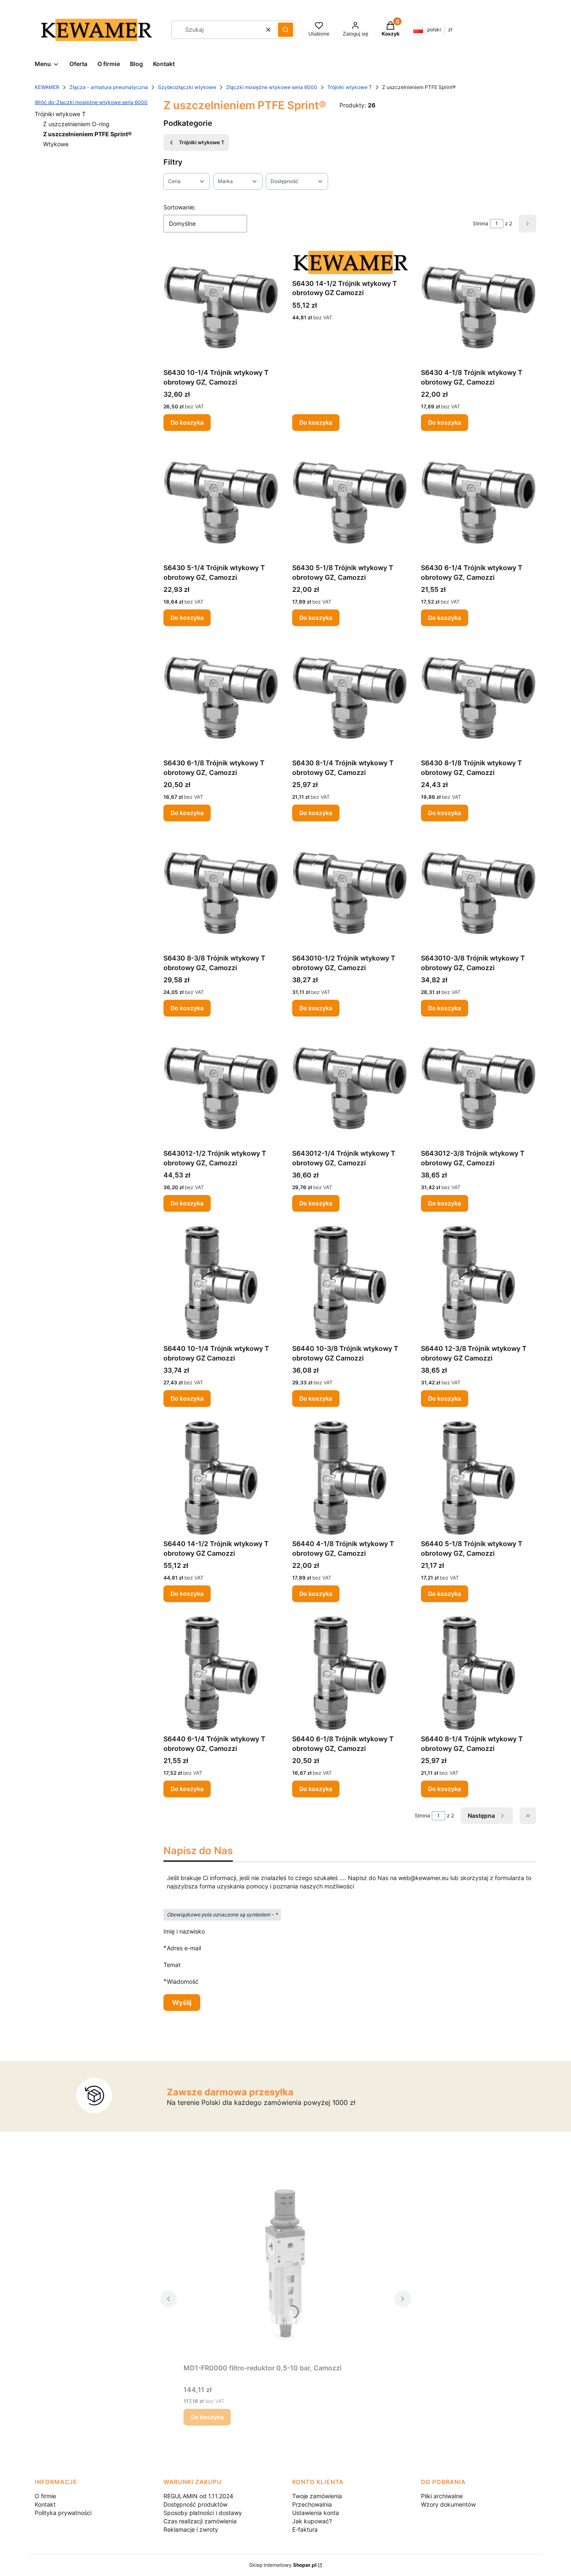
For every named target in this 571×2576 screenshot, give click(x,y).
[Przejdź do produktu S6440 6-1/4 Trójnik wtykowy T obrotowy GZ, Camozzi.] (221, 1673)
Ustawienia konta (316, 2513)
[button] (285, 30)
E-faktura (305, 2529)
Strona (481, 223)
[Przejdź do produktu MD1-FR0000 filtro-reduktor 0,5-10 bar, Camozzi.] (285, 2266)
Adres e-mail (184, 1948)
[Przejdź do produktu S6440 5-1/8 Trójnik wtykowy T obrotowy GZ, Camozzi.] (479, 1478)
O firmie (45, 2496)
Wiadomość (183, 1981)
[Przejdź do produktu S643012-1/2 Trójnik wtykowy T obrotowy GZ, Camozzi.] (221, 1088)
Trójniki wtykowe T (350, 87)
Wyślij (182, 2003)
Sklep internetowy (283, 2565)
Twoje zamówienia (317, 2496)
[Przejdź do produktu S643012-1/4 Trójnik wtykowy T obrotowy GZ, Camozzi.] (350, 1088)
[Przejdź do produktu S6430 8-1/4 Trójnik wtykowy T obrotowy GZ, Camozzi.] (350, 697)
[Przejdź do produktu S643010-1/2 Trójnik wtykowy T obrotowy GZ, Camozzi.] (350, 892)
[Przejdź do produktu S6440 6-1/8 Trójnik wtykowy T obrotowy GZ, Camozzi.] (350, 1673)
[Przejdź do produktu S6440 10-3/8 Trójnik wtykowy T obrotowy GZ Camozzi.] (350, 1283)
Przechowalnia (312, 2504)
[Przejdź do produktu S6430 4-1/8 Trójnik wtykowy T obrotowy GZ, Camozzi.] (479, 307)
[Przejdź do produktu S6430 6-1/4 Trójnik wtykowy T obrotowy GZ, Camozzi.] (479, 502)
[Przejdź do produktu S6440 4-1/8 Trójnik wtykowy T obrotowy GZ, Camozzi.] (350, 1478)
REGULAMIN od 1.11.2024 (198, 2496)
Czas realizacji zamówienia (200, 2521)
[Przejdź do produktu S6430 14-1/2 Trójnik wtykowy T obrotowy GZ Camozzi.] (350, 262)
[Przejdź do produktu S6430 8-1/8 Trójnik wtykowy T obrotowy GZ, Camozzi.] (479, 697)
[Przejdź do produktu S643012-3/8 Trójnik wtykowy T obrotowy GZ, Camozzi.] (479, 1088)
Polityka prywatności (63, 2513)
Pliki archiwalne (442, 2496)
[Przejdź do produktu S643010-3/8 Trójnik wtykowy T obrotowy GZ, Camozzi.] (479, 892)
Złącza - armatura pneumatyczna (109, 87)
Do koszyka (187, 422)
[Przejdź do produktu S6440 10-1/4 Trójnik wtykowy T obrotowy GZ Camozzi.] (221, 1283)
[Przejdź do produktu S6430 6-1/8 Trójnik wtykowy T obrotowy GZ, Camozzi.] (221, 697)
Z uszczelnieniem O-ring (76, 124)
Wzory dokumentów (448, 2504)
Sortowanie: (180, 207)
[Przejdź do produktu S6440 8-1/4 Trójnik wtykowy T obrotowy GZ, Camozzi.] (479, 1673)
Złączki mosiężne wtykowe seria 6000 (272, 87)
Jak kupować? (312, 2521)
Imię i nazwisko (184, 1931)
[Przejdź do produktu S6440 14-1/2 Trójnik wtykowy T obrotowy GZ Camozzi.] (221, 1478)
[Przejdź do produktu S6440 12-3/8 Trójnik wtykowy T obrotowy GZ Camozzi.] (479, 1283)
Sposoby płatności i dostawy (203, 2513)
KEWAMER (47, 87)
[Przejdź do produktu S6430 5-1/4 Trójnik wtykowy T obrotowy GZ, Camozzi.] (221, 502)
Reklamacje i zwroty (191, 2529)
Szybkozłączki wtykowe (187, 87)
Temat (172, 1965)
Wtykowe (56, 144)
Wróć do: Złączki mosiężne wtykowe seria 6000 (91, 102)
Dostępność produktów (195, 2504)
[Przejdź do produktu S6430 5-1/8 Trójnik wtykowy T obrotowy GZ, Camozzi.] (350, 502)
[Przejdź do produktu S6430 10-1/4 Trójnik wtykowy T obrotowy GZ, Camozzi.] (221, 307)
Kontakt (45, 2504)
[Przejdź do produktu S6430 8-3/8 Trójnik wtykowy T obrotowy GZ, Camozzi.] (221, 892)
